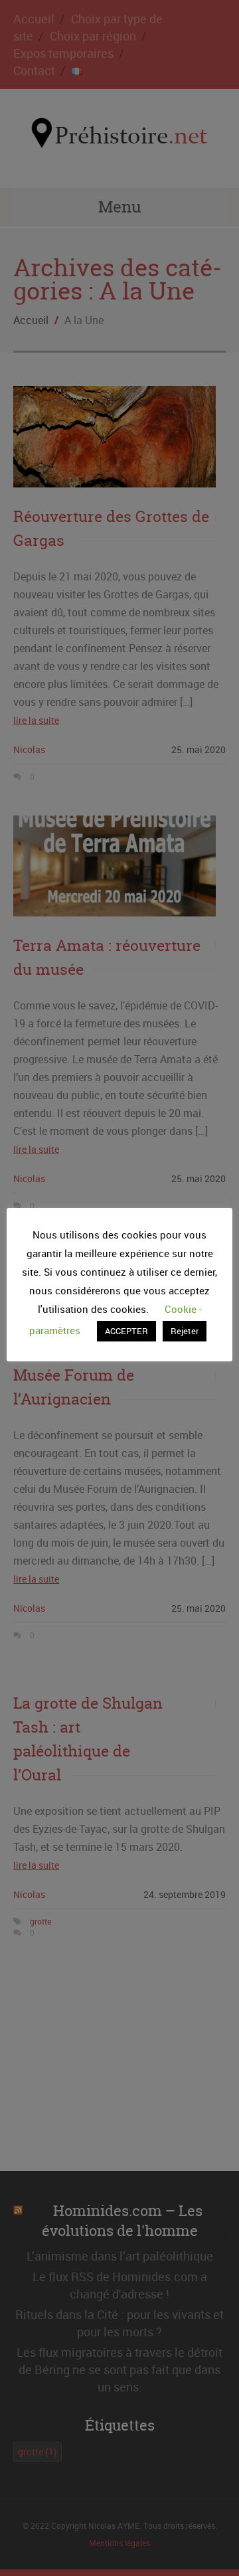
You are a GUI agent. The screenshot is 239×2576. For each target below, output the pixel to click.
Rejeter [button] (185, 1331)
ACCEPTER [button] (126, 1331)
